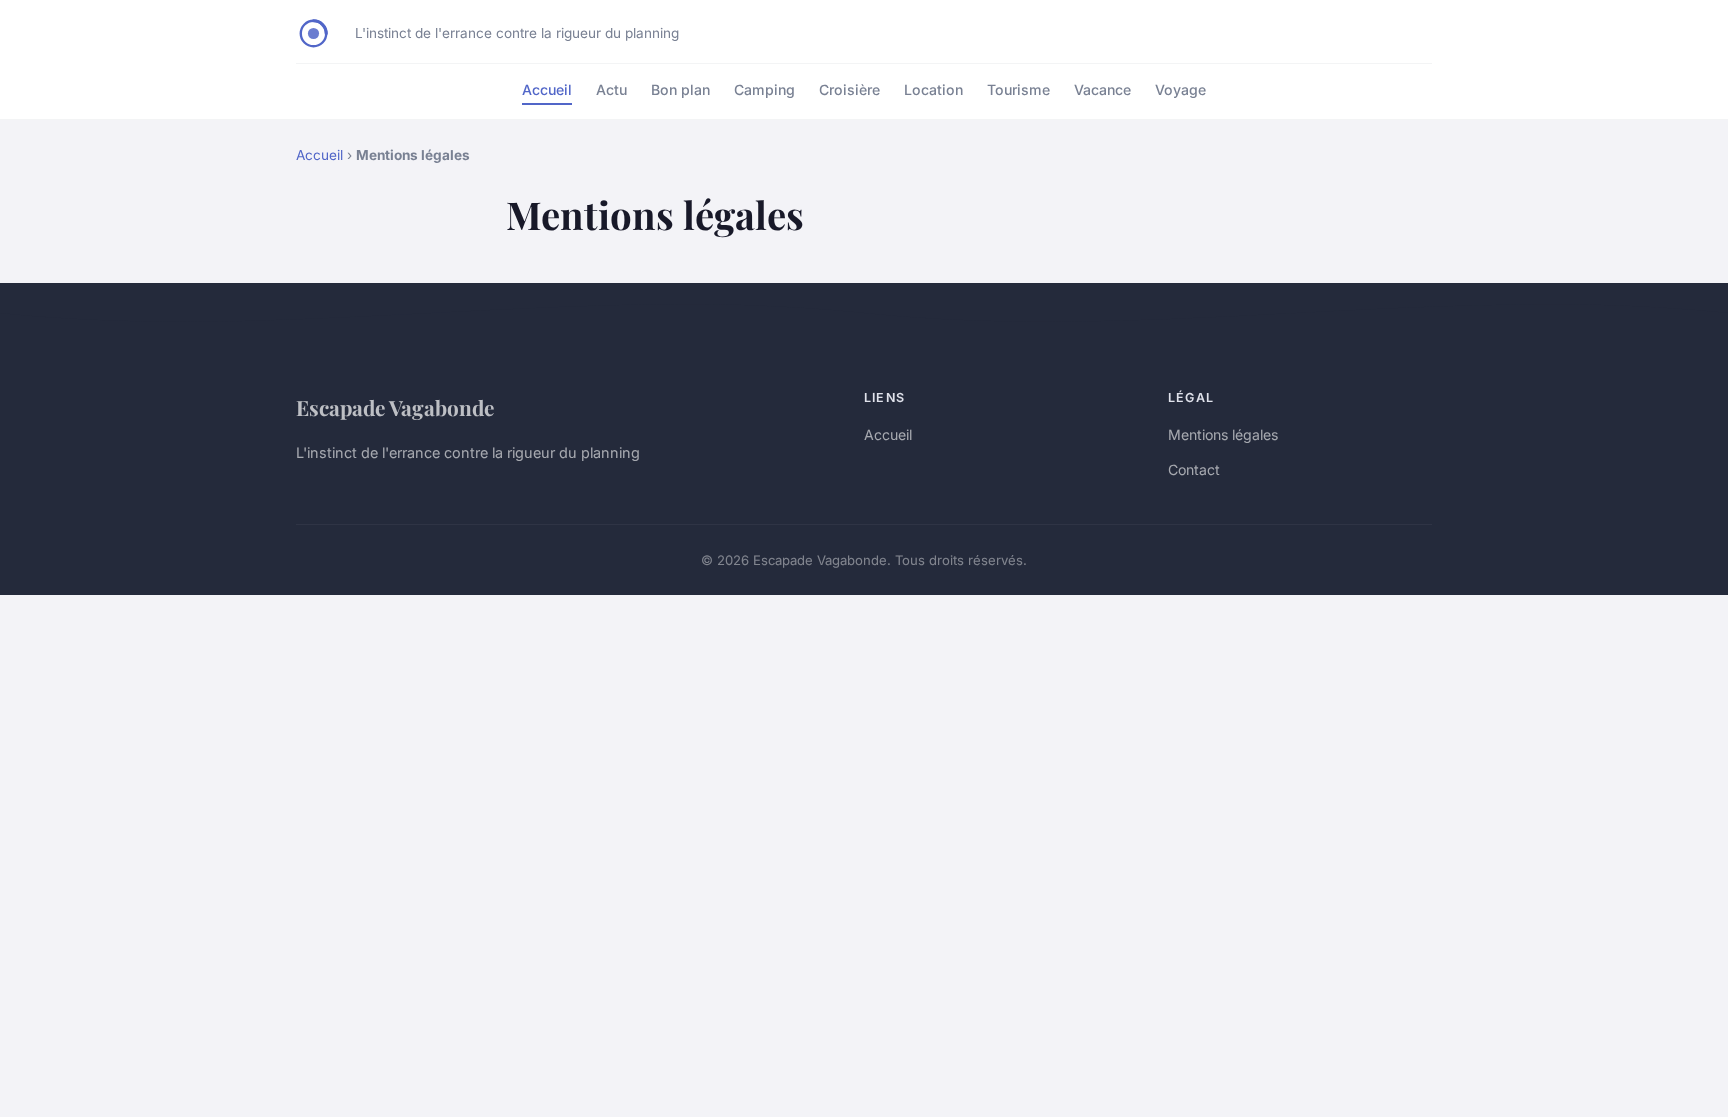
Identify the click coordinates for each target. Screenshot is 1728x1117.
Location (933, 89)
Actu (611, 89)
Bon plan (680, 89)
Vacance (1102, 89)
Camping (764, 89)
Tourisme (1018, 89)
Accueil (547, 89)
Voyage (1180, 89)
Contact (1194, 469)
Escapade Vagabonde (395, 407)
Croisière (849, 89)
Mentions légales (1223, 434)
